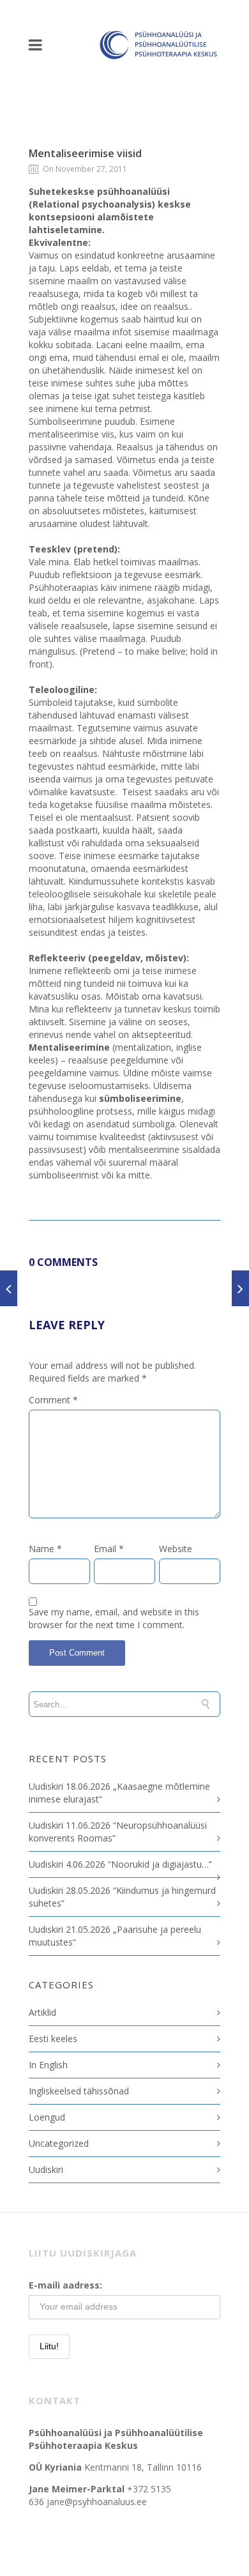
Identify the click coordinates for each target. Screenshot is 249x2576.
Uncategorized (59, 2143)
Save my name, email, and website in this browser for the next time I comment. (114, 1618)
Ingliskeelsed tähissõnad (79, 2091)
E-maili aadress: (65, 2285)
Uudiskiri (46, 2169)
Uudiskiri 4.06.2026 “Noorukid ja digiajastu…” (120, 1864)
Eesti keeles (53, 2039)
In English (48, 2065)
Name (45, 1549)
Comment (53, 1400)
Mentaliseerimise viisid (85, 153)
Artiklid (42, 2012)
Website (176, 1549)
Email (109, 1549)
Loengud (47, 2117)
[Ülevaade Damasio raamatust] (240, 1288)
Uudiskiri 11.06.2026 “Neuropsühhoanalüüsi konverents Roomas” (118, 1832)
